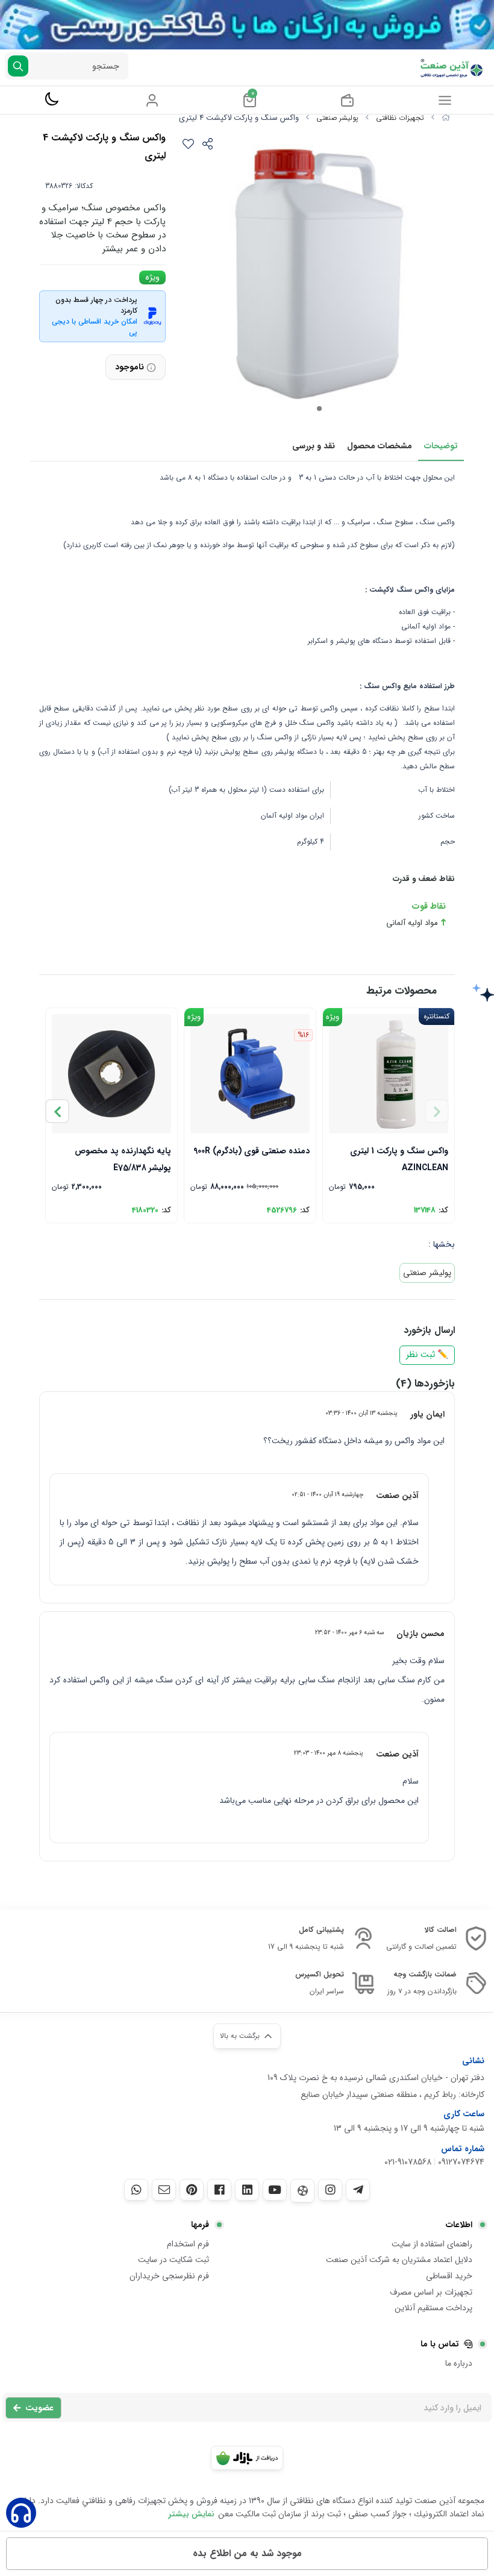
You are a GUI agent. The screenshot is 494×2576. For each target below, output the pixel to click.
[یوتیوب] (275, 2190)
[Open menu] (445, 100)
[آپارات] (302, 2191)
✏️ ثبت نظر (427, 1355)
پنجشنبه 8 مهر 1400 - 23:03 (329, 1753)
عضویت (39, 2408)
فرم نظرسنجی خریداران (169, 2276)
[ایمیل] (164, 2190)
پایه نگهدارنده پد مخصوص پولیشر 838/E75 (123, 1158)
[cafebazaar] (247, 2458)
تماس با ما (440, 2344)
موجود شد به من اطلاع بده (247, 2553)
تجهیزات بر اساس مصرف (431, 2292)
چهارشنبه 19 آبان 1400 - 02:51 (327, 1494)
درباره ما (459, 2363)
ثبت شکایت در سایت (174, 2260)
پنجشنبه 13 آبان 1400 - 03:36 (361, 1413)
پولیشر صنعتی (337, 118)
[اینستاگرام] (330, 2190)
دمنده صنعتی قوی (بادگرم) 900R (252, 1151)
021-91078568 (408, 2162)
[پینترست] (192, 2190)
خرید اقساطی (449, 2276)
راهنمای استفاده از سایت (432, 2244)
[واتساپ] (136, 2190)
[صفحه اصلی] (446, 118)
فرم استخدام (188, 2244)
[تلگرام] (358, 2190)
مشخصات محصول (380, 446)
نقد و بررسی (314, 446)
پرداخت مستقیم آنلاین (433, 2308)
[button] (57, 1111)
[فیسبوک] (219, 2190)
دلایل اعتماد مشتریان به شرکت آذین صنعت (399, 2260)
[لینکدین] (247, 2190)
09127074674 (461, 2162)
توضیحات (441, 446)
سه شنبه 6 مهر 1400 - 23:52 (349, 1632)
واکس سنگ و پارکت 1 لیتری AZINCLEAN (399, 1158)
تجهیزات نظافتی (400, 118)
